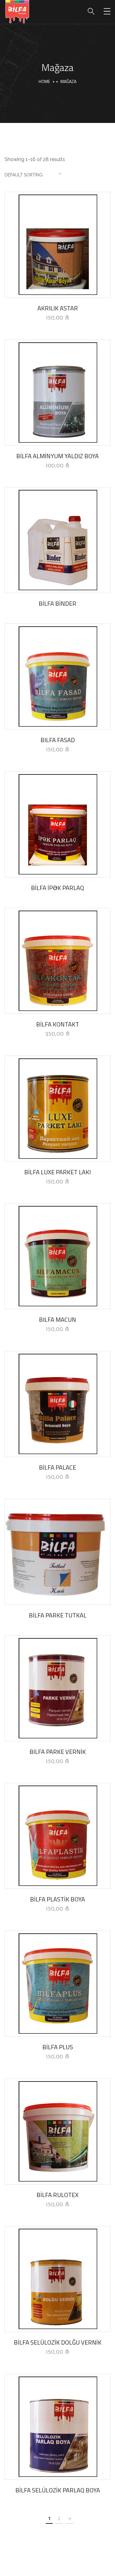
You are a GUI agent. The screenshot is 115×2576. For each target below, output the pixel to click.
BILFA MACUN (57, 1320)
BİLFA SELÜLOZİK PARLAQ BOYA (58, 2490)
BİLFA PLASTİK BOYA (57, 1899)
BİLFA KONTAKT (58, 1024)
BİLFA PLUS (58, 2047)
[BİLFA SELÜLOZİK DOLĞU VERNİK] (57, 2279)
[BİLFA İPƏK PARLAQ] (57, 824)
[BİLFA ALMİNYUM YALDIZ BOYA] (57, 393)
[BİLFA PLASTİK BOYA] (57, 1836)
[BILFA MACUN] (57, 1256)
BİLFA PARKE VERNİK (58, 1752)
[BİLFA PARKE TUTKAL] (57, 1552)
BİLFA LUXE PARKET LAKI (57, 1172)
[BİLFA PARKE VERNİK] (57, 1688)
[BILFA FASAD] (57, 677)
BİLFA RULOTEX (57, 2195)
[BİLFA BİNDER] (57, 540)
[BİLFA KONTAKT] (57, 961)
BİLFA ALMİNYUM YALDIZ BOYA (57, 456)
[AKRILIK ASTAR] (57, 245)
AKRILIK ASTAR (58, 308)
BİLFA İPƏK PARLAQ (57, 888)
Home (44, 81)
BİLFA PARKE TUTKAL (58, 1615)
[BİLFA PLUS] (57, 1984)
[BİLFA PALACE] (57, 1404)
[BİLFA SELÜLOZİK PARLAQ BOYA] (57, 2427)
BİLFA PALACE (57, 1467)
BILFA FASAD (58, 740)
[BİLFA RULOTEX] (57, 2131)
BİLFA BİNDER (57, 603)
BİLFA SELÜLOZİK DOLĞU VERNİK (58, 2342)
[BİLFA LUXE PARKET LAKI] (57, 1109)
